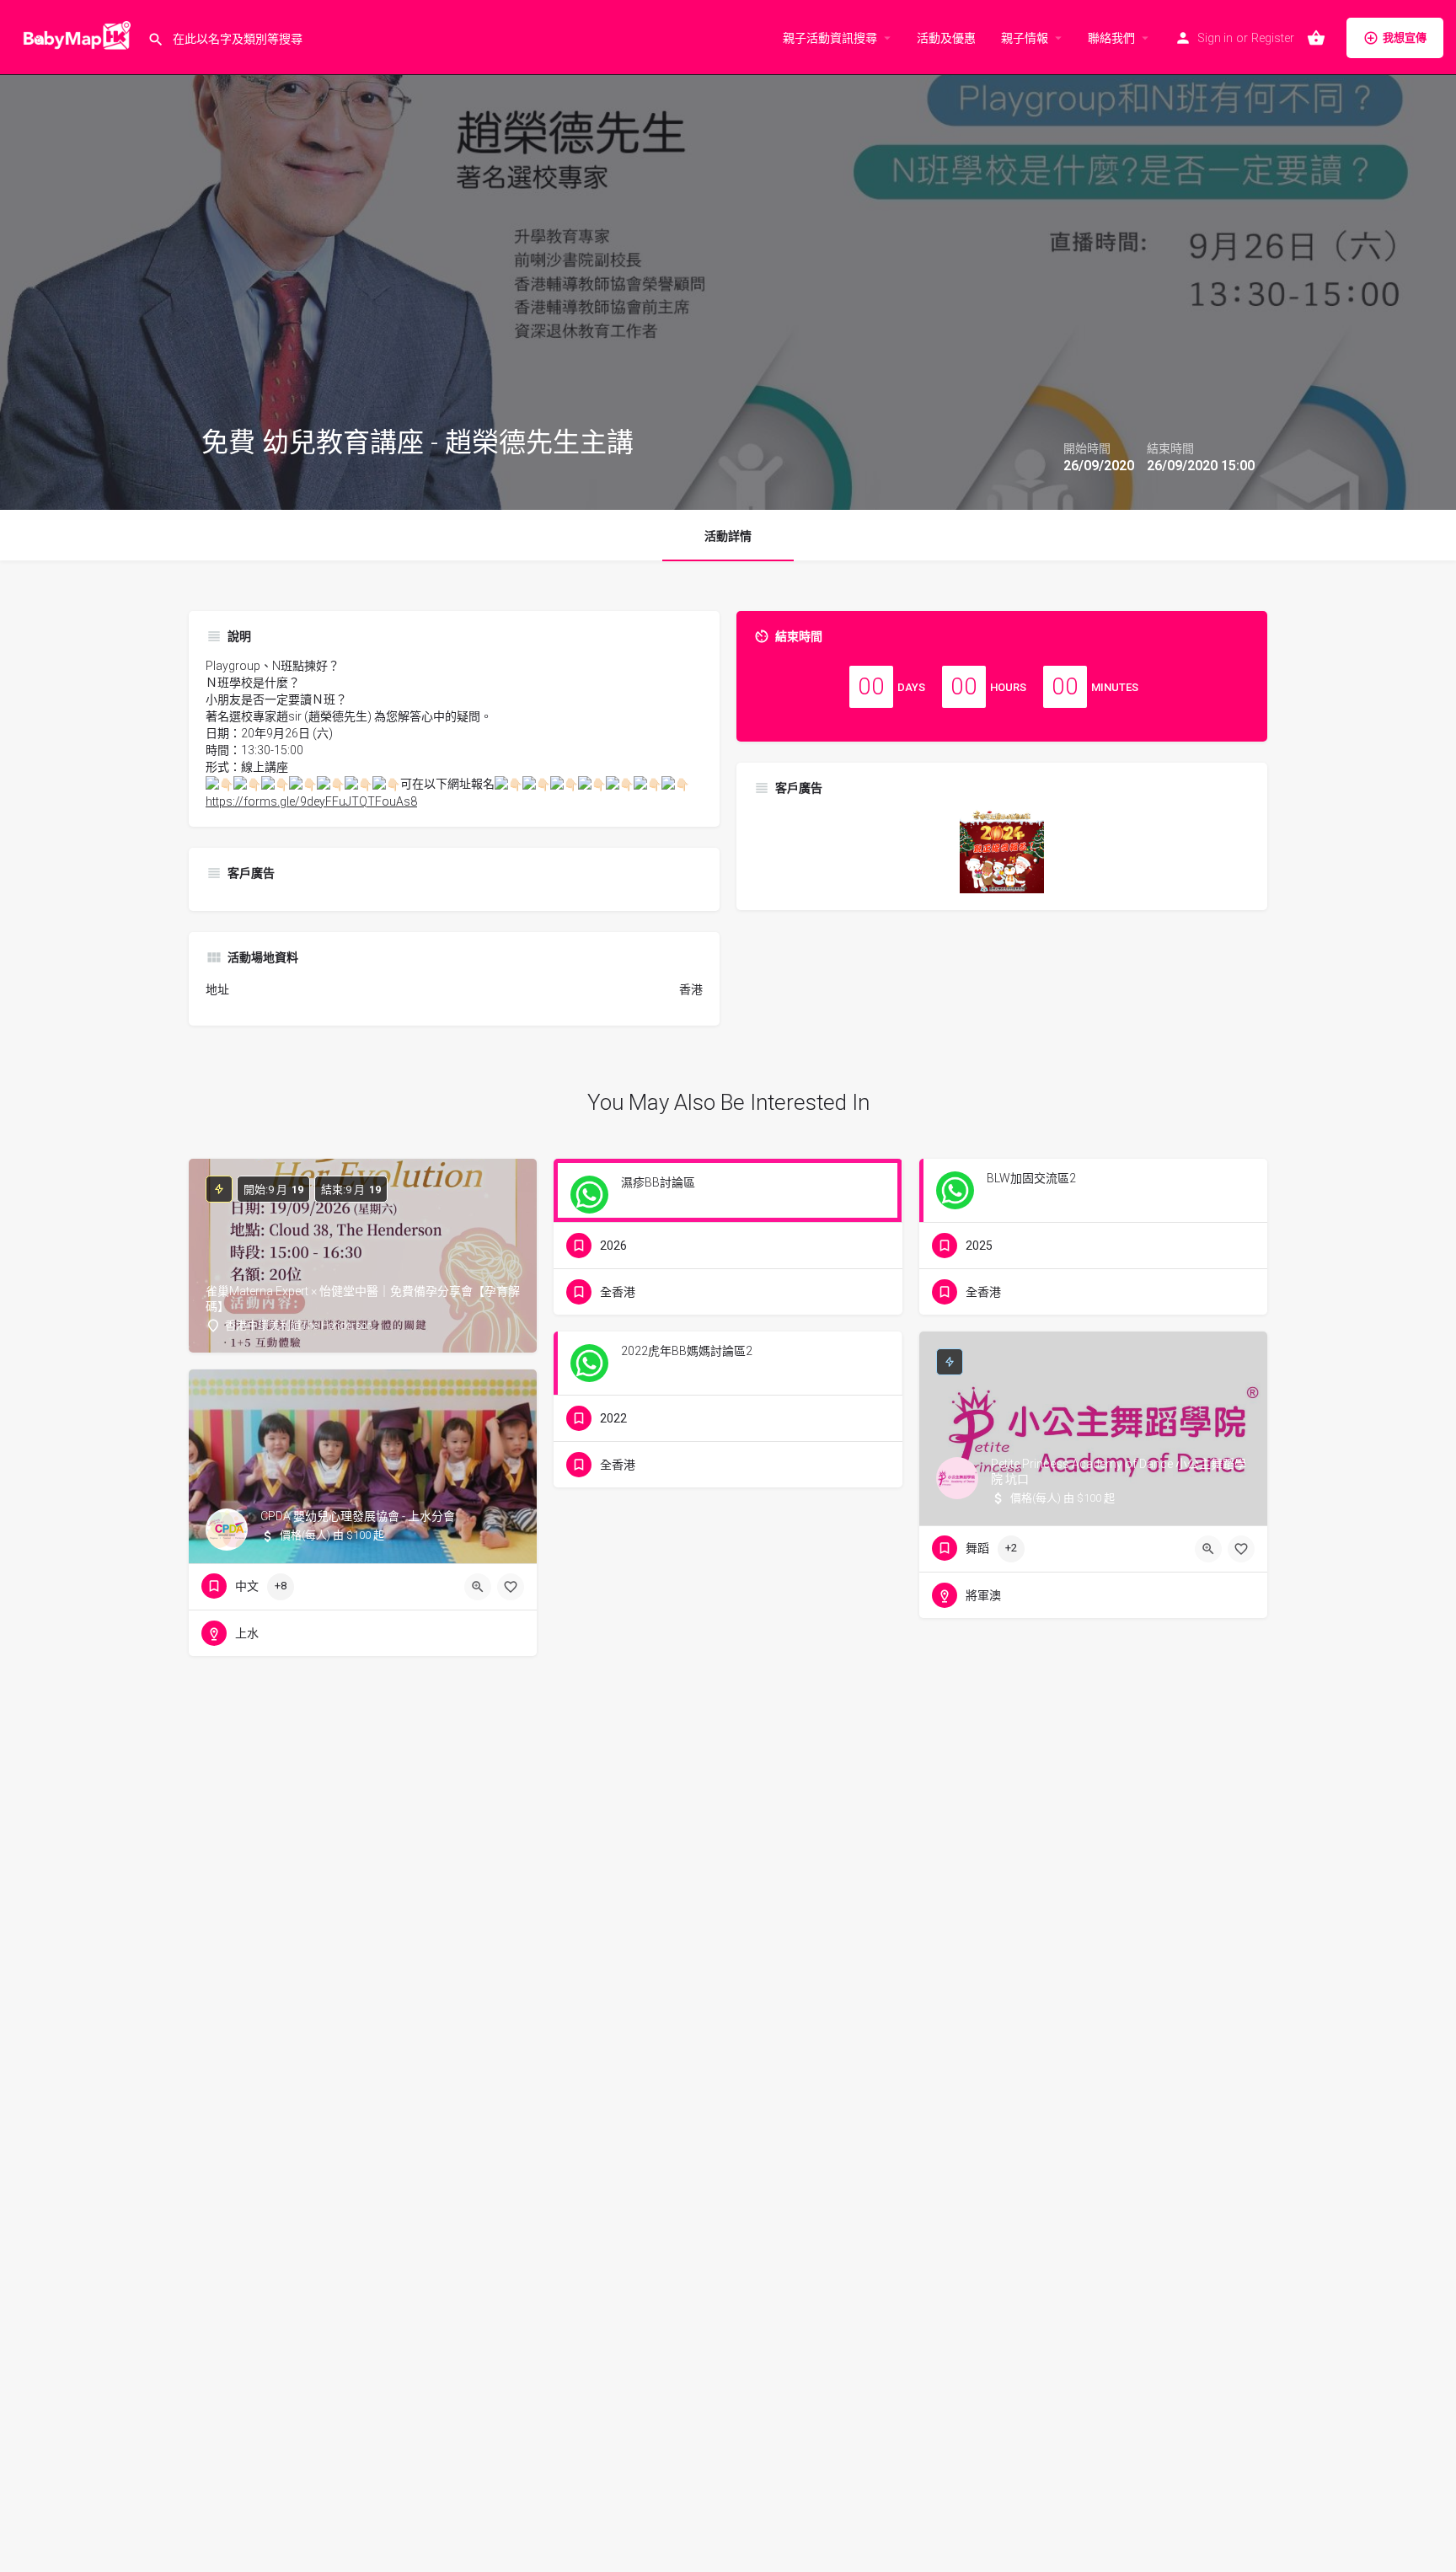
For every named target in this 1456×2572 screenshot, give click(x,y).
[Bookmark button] (1241, 1549)
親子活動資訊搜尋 (830, 38)
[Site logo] (74, 36)
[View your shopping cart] (1316, 38)
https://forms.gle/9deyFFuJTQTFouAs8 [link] (311, 801)
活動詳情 (728, 536)
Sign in (1215, 38)
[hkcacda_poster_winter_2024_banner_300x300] (1002, 850)
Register (1273, 38)
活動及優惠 (946, 38)
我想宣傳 (1405, 38)
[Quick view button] (1208, 1549)
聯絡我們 (1111, 38)
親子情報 (1025, 38)
